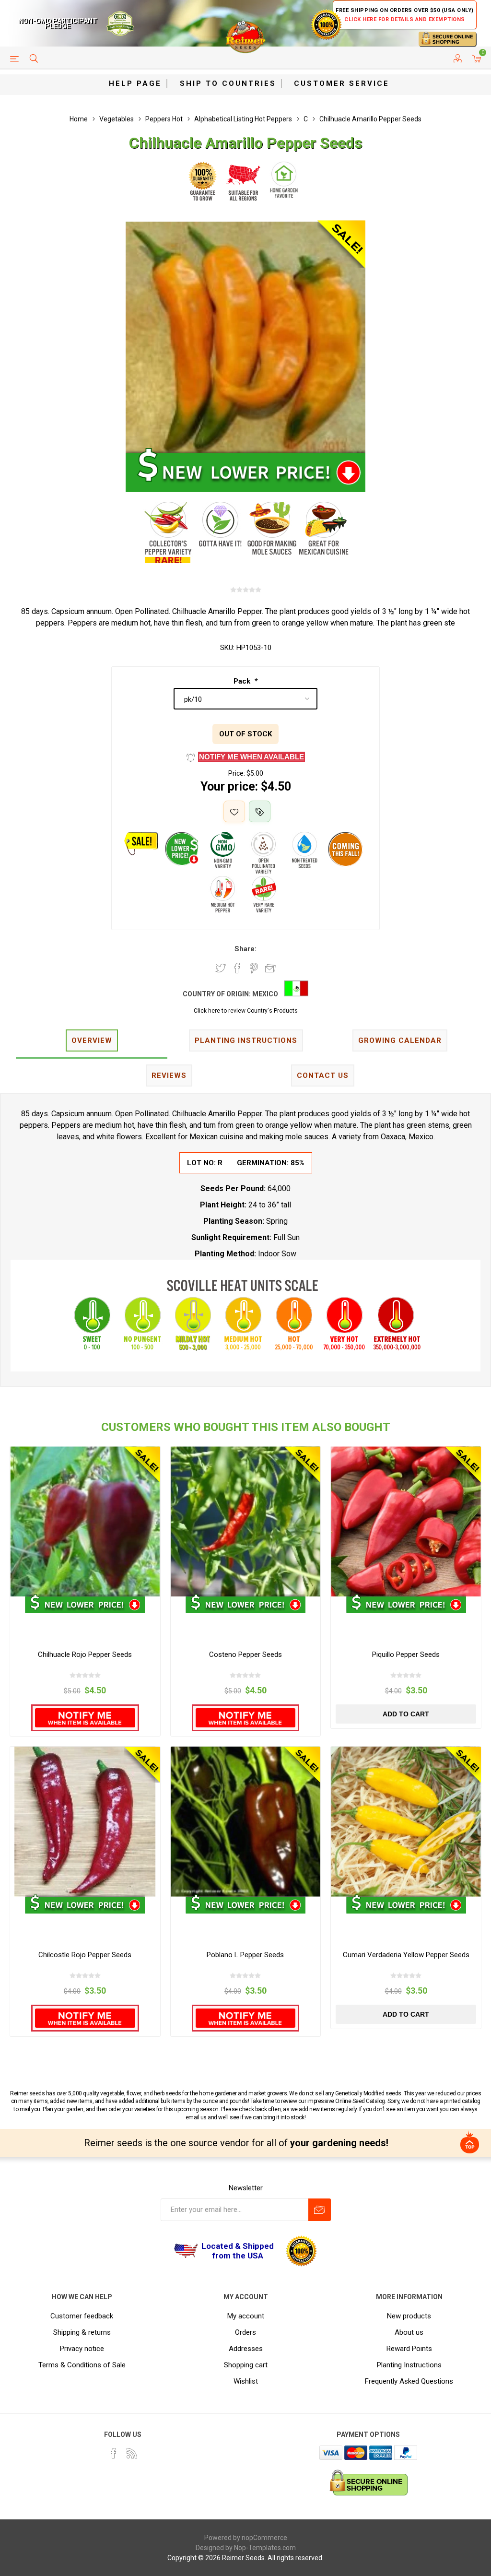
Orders (245, 2332)
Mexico (265, 994)
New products (409, 2316)
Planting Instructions (409, 2365)
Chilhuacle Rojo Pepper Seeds (85, 1654)
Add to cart (406, 1714)
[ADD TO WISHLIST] (234, 811)
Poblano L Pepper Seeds (245, 1955)
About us (409, 2332)
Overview (92, 1040)
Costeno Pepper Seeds (245, 1654)
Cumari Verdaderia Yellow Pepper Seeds (406, 1955)
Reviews (169, 1075)
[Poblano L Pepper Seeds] (246, 1822)
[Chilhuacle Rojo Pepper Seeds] (85, 1521)
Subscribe (320, 2210)
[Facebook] (114, 2453)
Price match (260, 811)
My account (246, 2316)
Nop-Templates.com (265, 2548)
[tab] (92, 1041)
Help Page (135, 83)
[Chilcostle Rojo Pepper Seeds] (85, 1822)
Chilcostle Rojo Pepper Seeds (85, 1955)
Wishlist (246, 2381)
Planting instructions (246, 1040)
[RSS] (132, 2453)
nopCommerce (264, 2538)
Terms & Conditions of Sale (82, 2365)
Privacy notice (82, 2349)
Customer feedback (82, 2316)
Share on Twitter (221, 968)
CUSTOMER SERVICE (342, 83)
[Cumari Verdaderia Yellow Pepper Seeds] (406, 1822)
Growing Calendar (400, 1040)
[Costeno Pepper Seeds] (246, 1521)
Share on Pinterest (254, 968)
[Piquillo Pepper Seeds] (406, 1521)
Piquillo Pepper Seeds (406, 1654)
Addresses (246, 2349)
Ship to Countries (228, 83)
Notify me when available (251, 757)
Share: (245, 949)
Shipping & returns (82, 2332)
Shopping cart (246, 2365)
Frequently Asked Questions (409, 2381)
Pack (243, 681)
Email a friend (270, 968)
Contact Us (323, 1075)
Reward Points (409, 2349)
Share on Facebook (237, 968)
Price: (237, 773)
